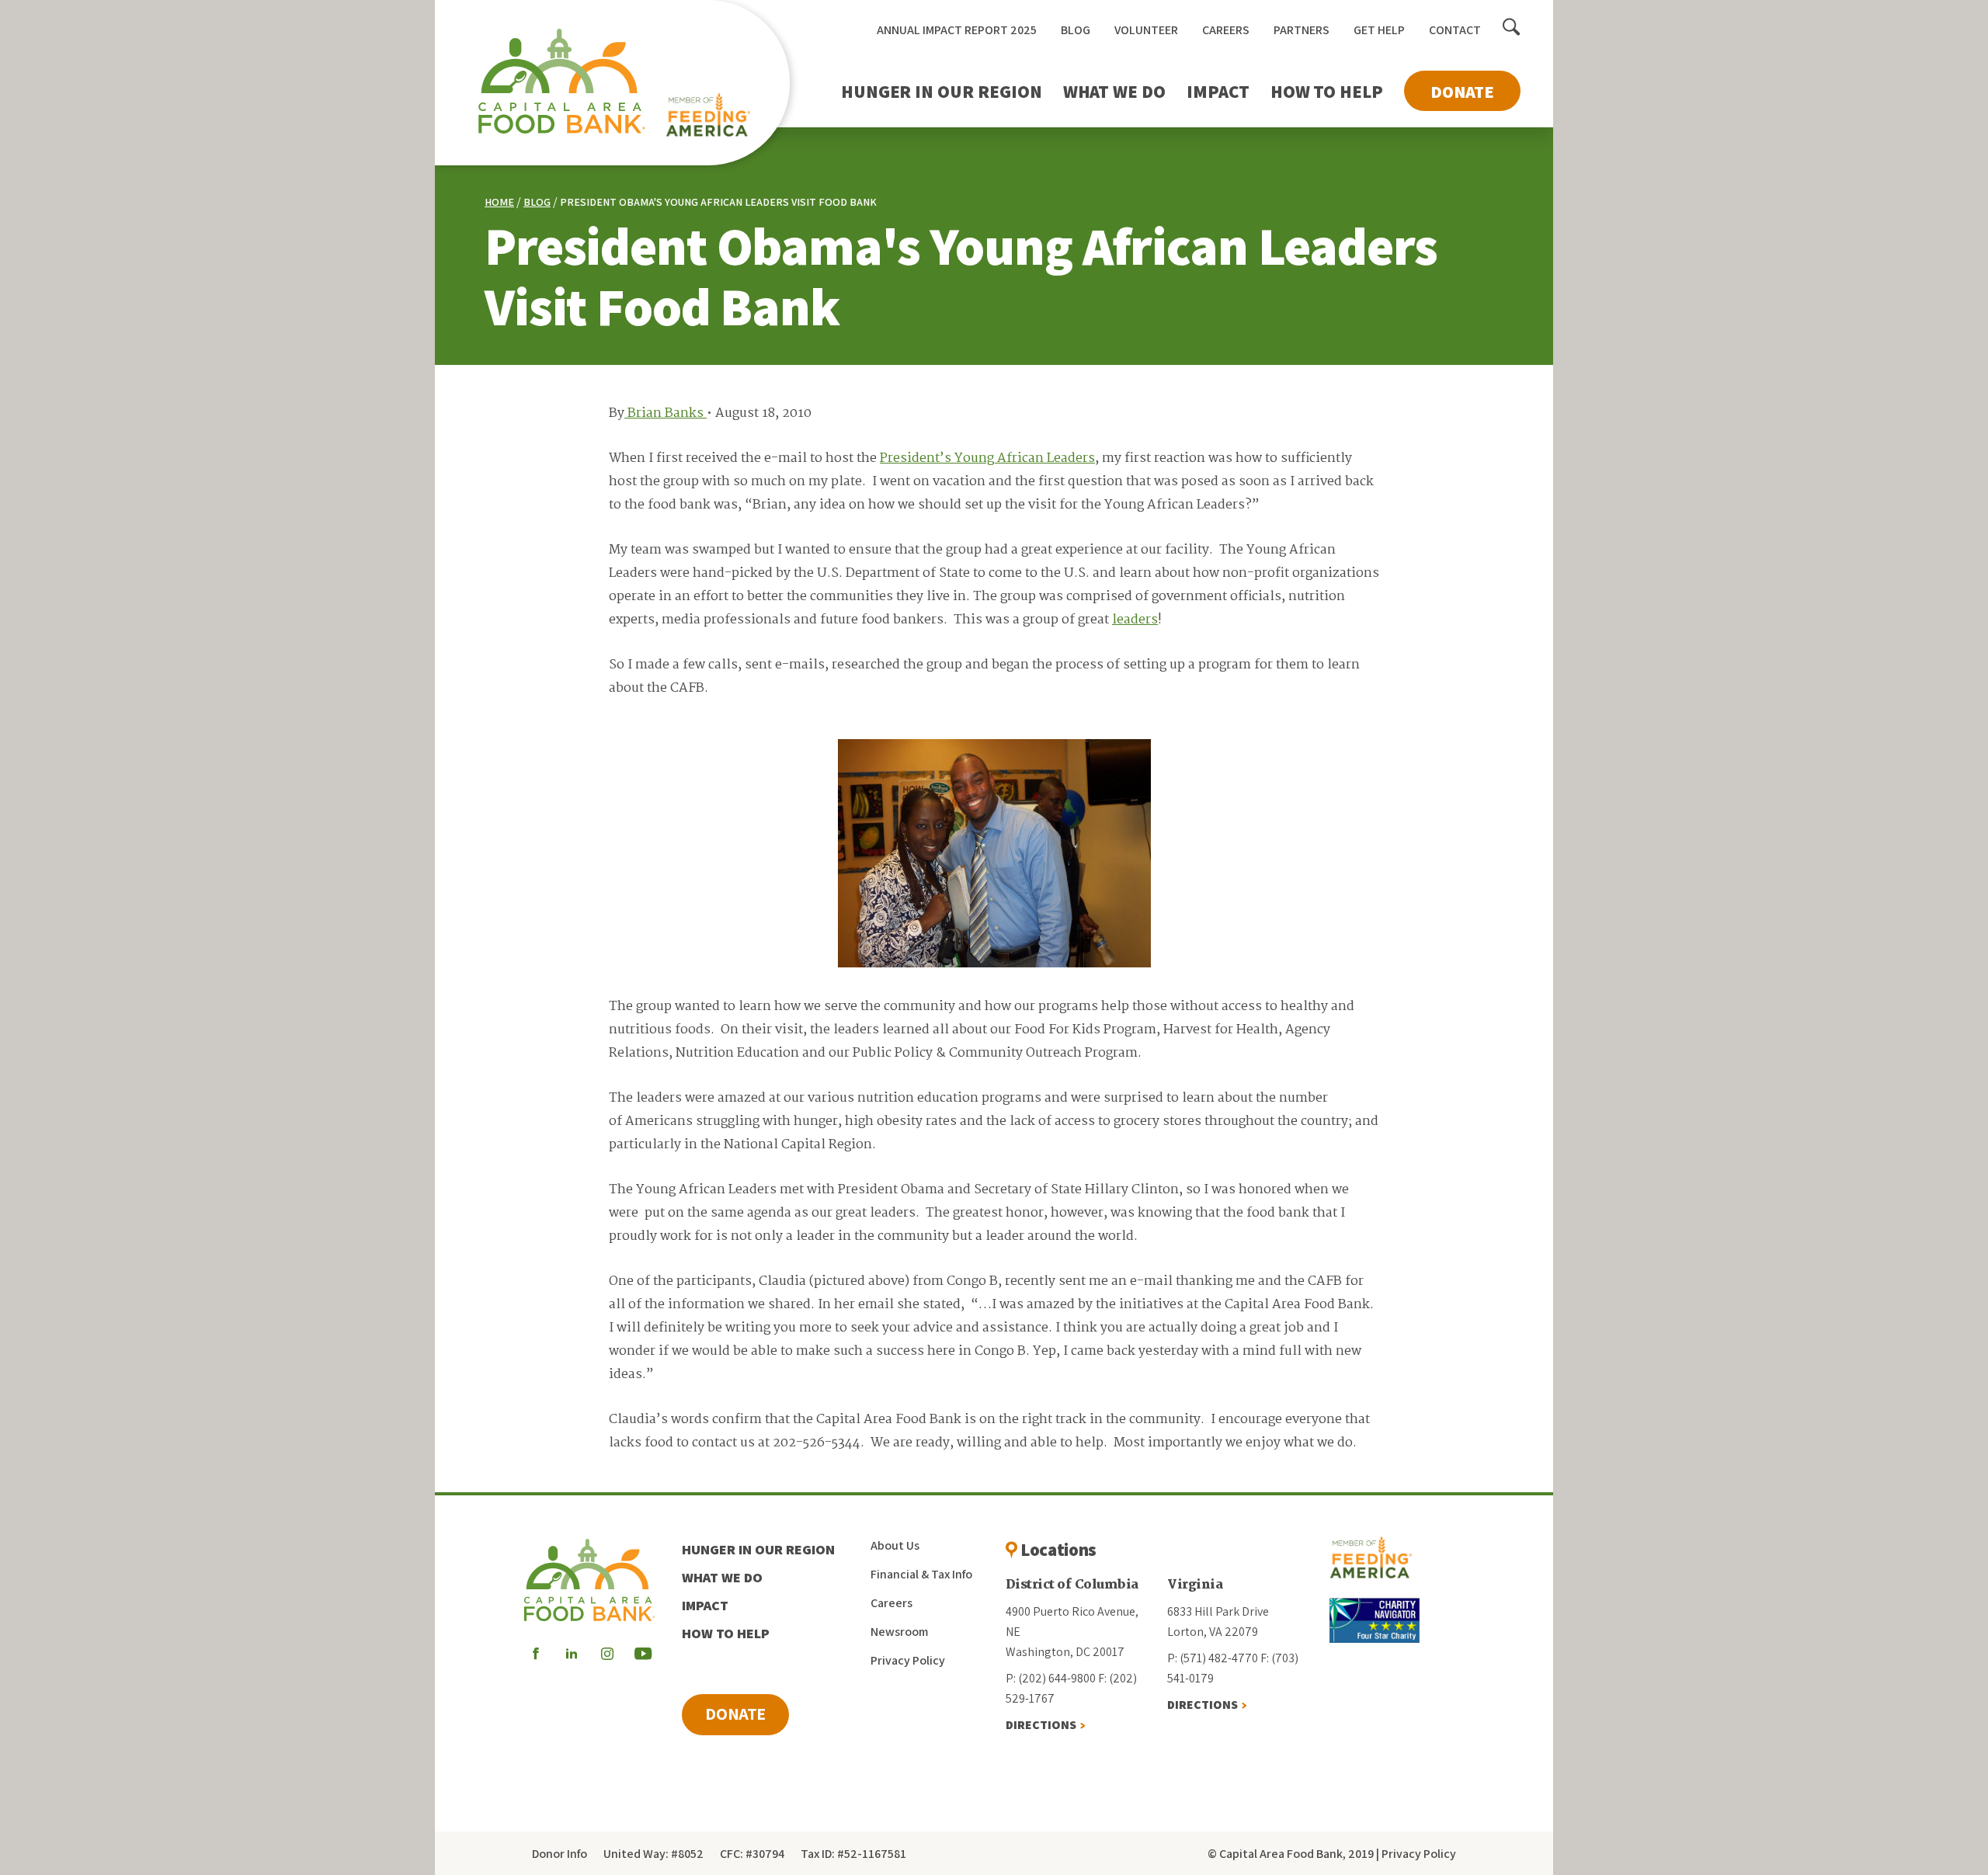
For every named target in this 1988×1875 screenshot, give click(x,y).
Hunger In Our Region (942, 92)
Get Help (1379, 30)
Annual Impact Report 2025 (957, 30)
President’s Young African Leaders (987, 458)
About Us (895, 1545)
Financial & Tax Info (921, 1574)
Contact (1455, 30)
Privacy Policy (908, 1660)
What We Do (1114, 92)
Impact (1218, 92)
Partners (1302, 30)
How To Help (1327, 92)
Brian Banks (666, 413)
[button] (1512, 28)
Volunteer (1146, 30)
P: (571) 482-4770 (1213, 1658)
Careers (1226, 30)
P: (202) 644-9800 (1051, 1678)
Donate (1462, 92)
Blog (1076, 30)
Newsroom (899, 1632)
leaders (1135, 620)
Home (499, 202)
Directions (1041, 1725)
